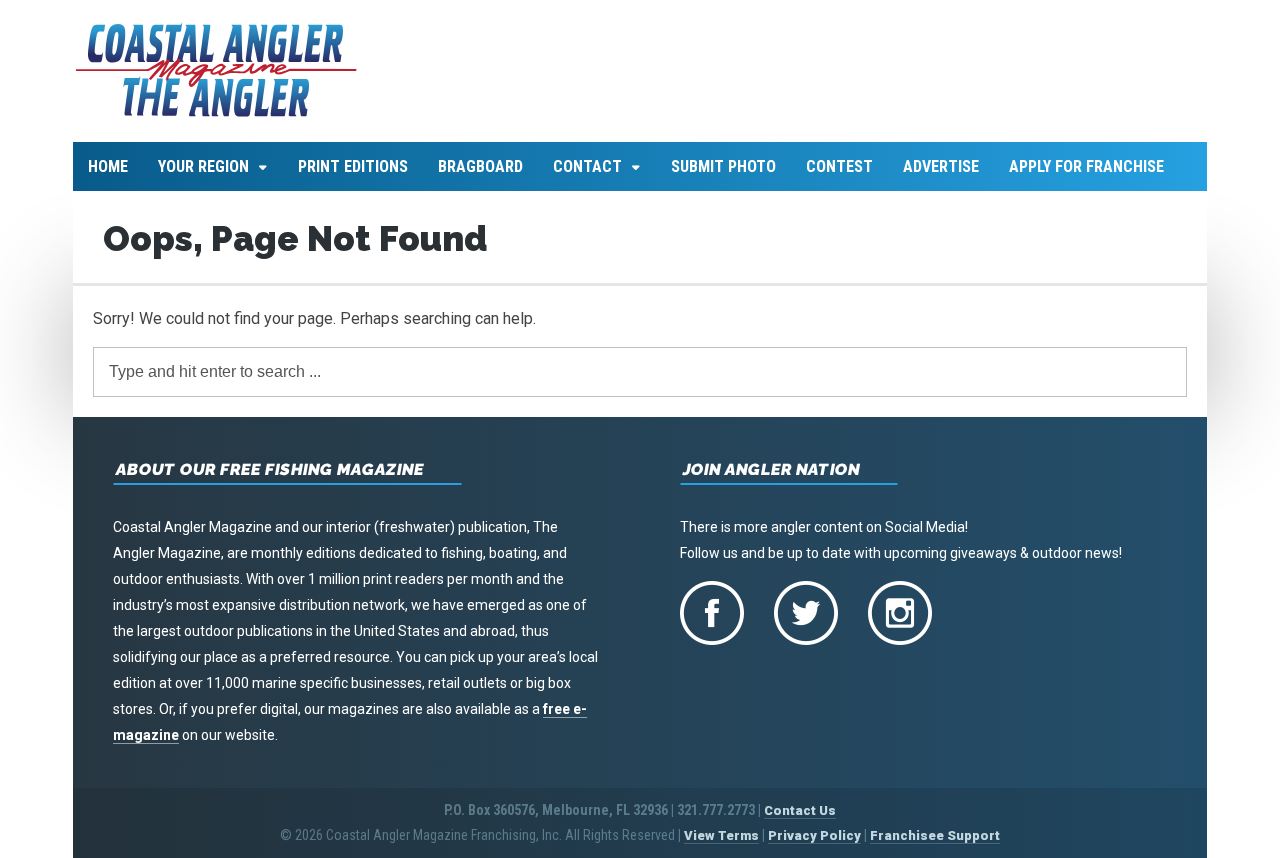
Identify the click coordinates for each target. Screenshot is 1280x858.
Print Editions (353, 166)
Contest (839, 166)
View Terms (721, 835)
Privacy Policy (814, 835)
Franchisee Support (935, 835)
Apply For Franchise (1086, 166)
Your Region (203, 166)
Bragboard (480, 166)
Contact (587, 166)
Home (108, 166)
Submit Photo (723, 166)
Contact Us (800, 810)
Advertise (941, 166)
